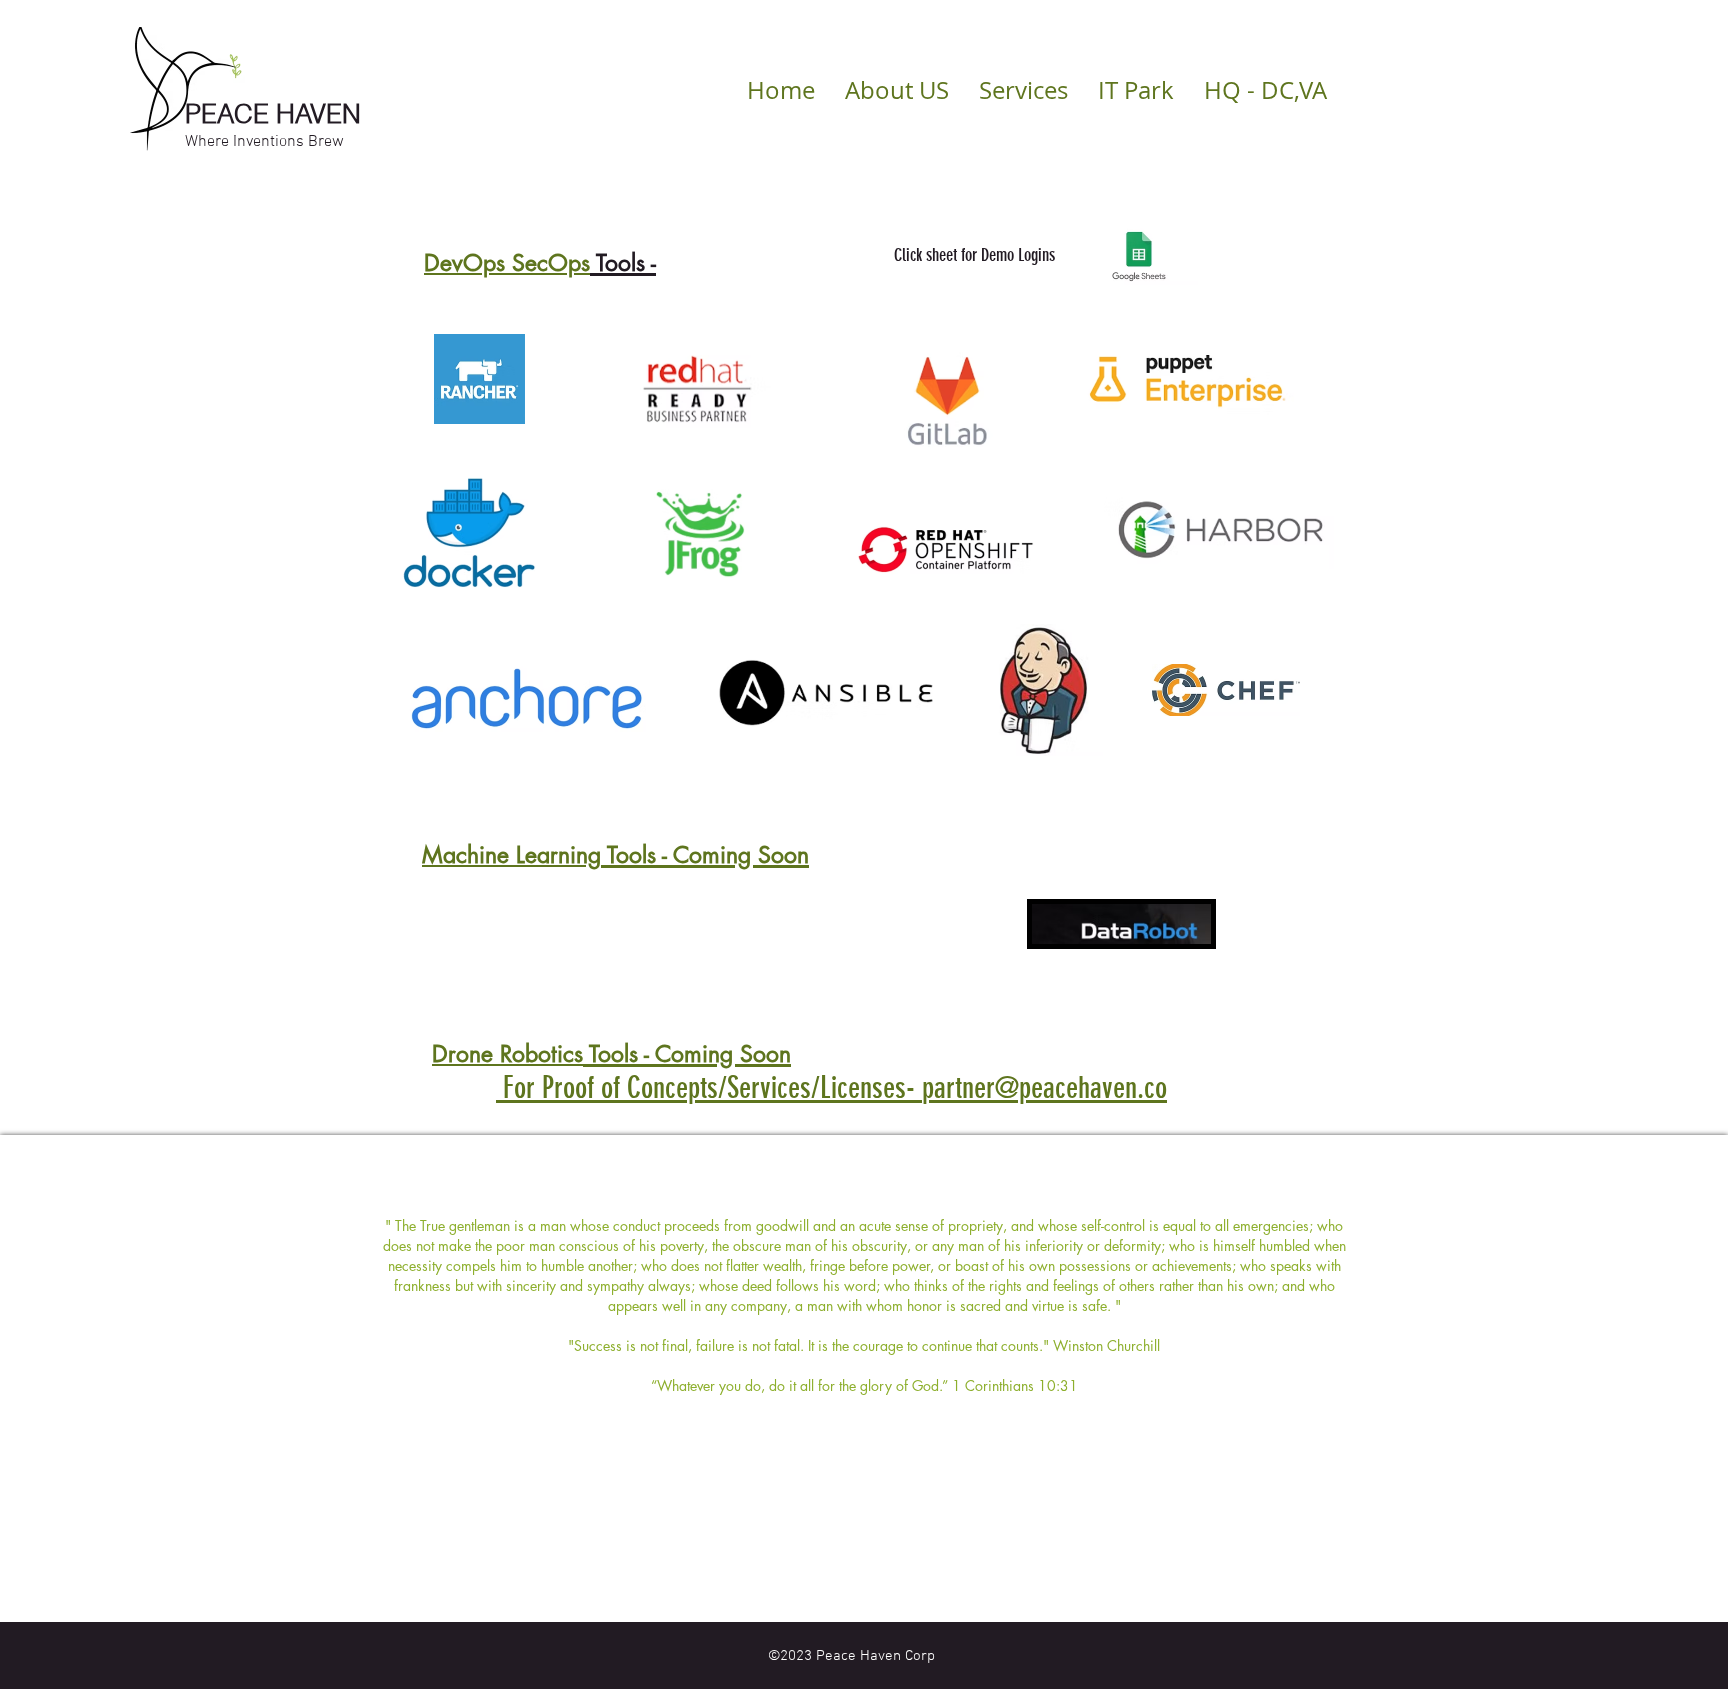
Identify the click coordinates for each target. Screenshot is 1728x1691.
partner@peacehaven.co (1044, 1088)
